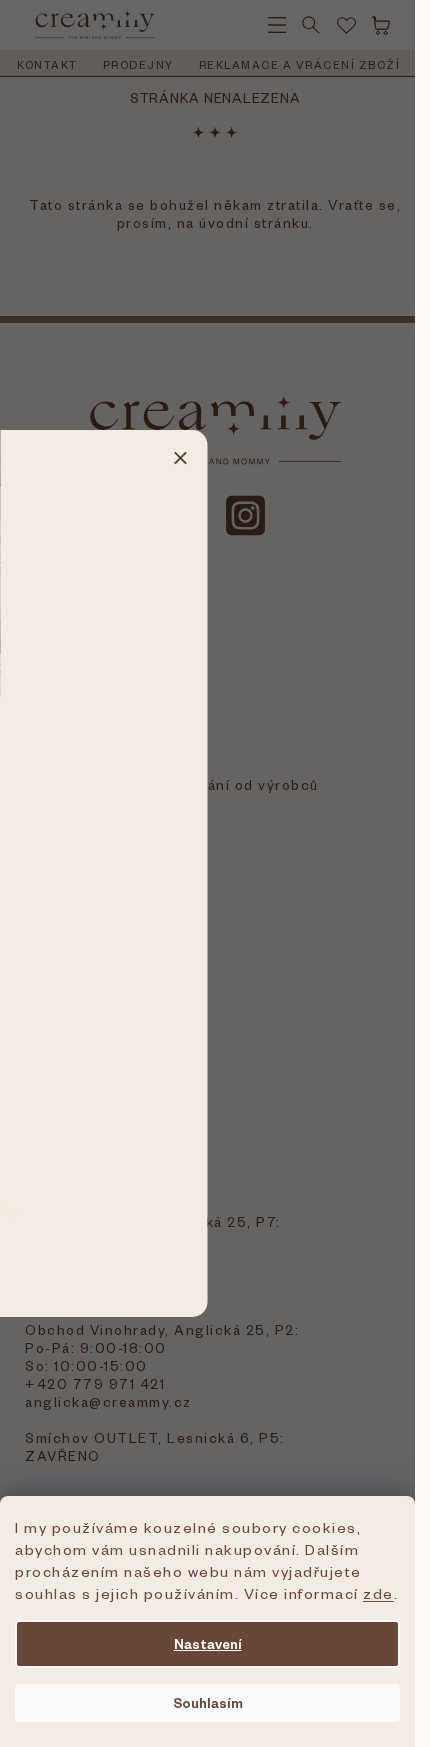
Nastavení (208, 1643)
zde (378, 1593)
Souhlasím (208, 1702)
